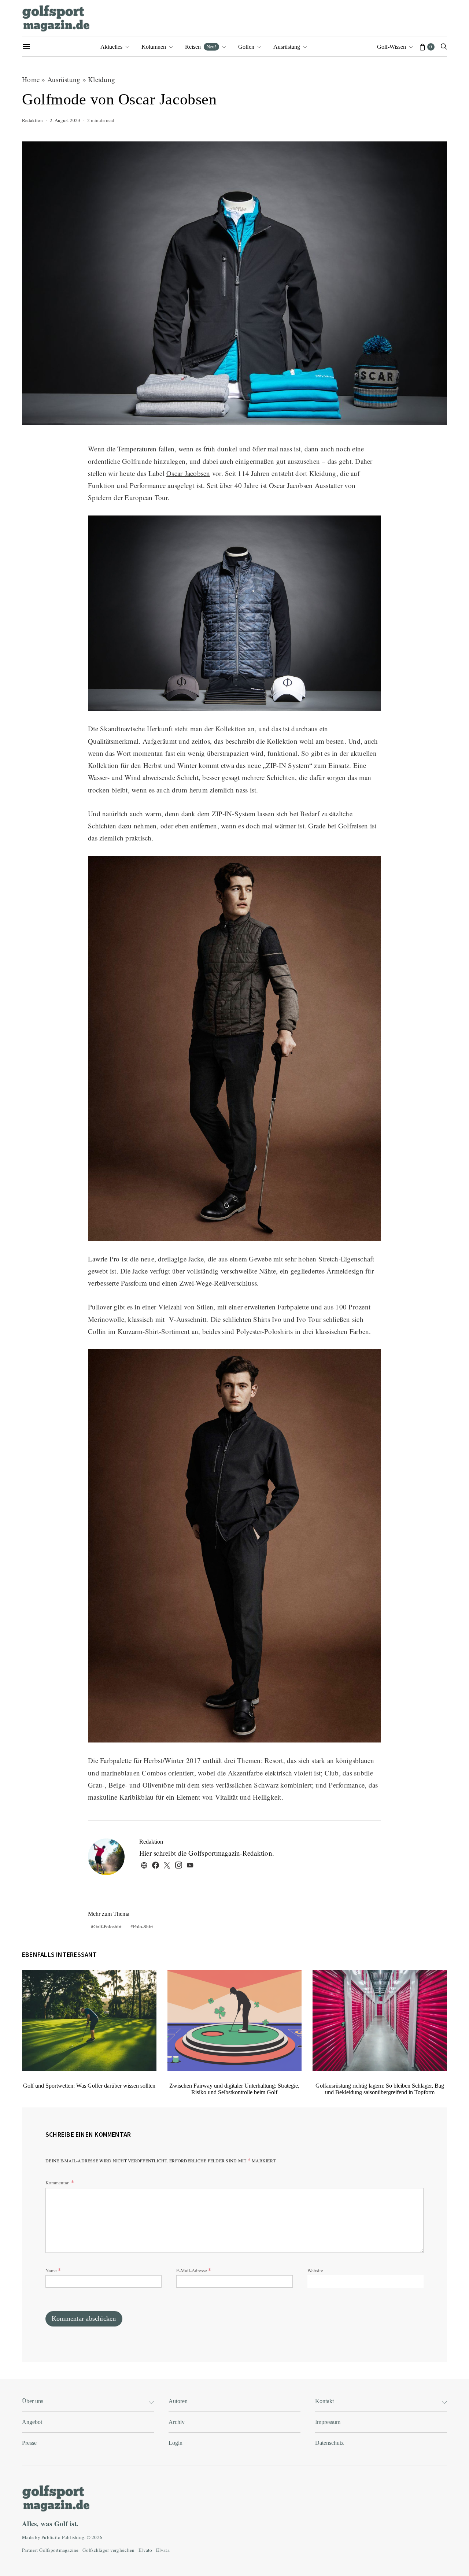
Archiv (177, 2422)
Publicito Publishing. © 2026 (72, 2537)
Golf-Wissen (392, 47)
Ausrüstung (287, 47)
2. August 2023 (65, 120)
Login (176, 2443)
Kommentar (58, 2183)
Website (315, 2270)
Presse (29, 2443)
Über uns (33, 2401)
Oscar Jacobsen (188, 473)
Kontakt (324, 2401)
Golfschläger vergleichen (108, 2550)
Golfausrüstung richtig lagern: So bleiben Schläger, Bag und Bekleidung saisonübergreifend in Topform (380, 2089)
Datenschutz (329, 2443)
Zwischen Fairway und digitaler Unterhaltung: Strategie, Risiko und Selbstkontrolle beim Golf (234, 2089)
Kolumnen (154, 47)
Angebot (32, 2422)
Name (53, 2270)
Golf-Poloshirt (108, 1926)
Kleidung (101, 79)
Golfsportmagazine (59, 2550)
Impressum (328, 2422)
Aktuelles (111, 47)
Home (31, 79)
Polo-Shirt (143, 1926)
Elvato (145, 2550)
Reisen (201, 47)
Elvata (163, 2550)
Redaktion (32, 120)
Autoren (178, 2401)
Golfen (246, 47)
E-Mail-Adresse (194, 2270)
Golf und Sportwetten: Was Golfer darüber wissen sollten (89, 2086)
